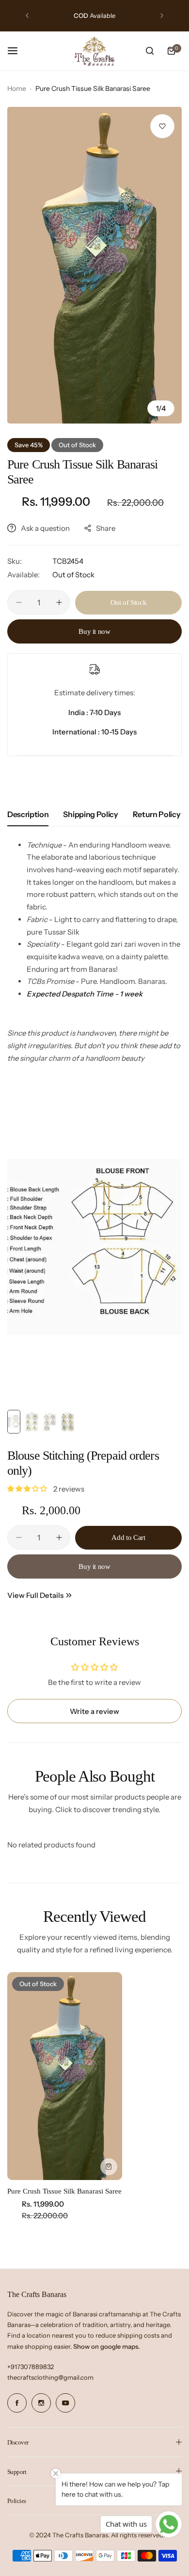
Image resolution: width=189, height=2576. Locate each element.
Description (28, 814)
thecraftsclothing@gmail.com (50, 2377)
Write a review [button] (94, 1711)
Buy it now (94, 631)
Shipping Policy (90, 814)
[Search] (150, 51)
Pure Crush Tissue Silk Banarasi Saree (64, 2191)
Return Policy (157, 814)
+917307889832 (31, 2367)
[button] (27, 15)
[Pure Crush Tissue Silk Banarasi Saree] (65, 2076)
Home (17, 88)
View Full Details (35, 1595)
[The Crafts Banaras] (94, 51)
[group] (94, 265)
